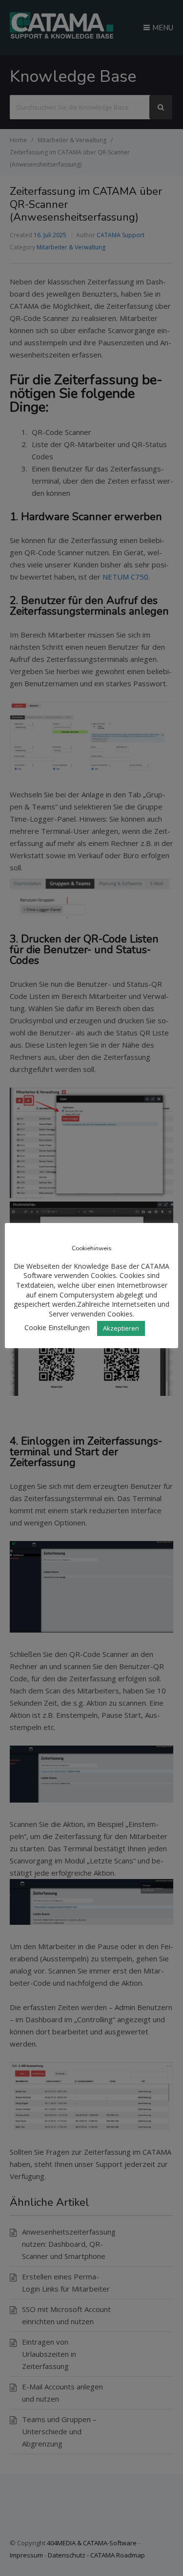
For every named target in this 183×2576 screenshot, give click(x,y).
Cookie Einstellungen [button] (57, 1327)
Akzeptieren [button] (121, 1328)
